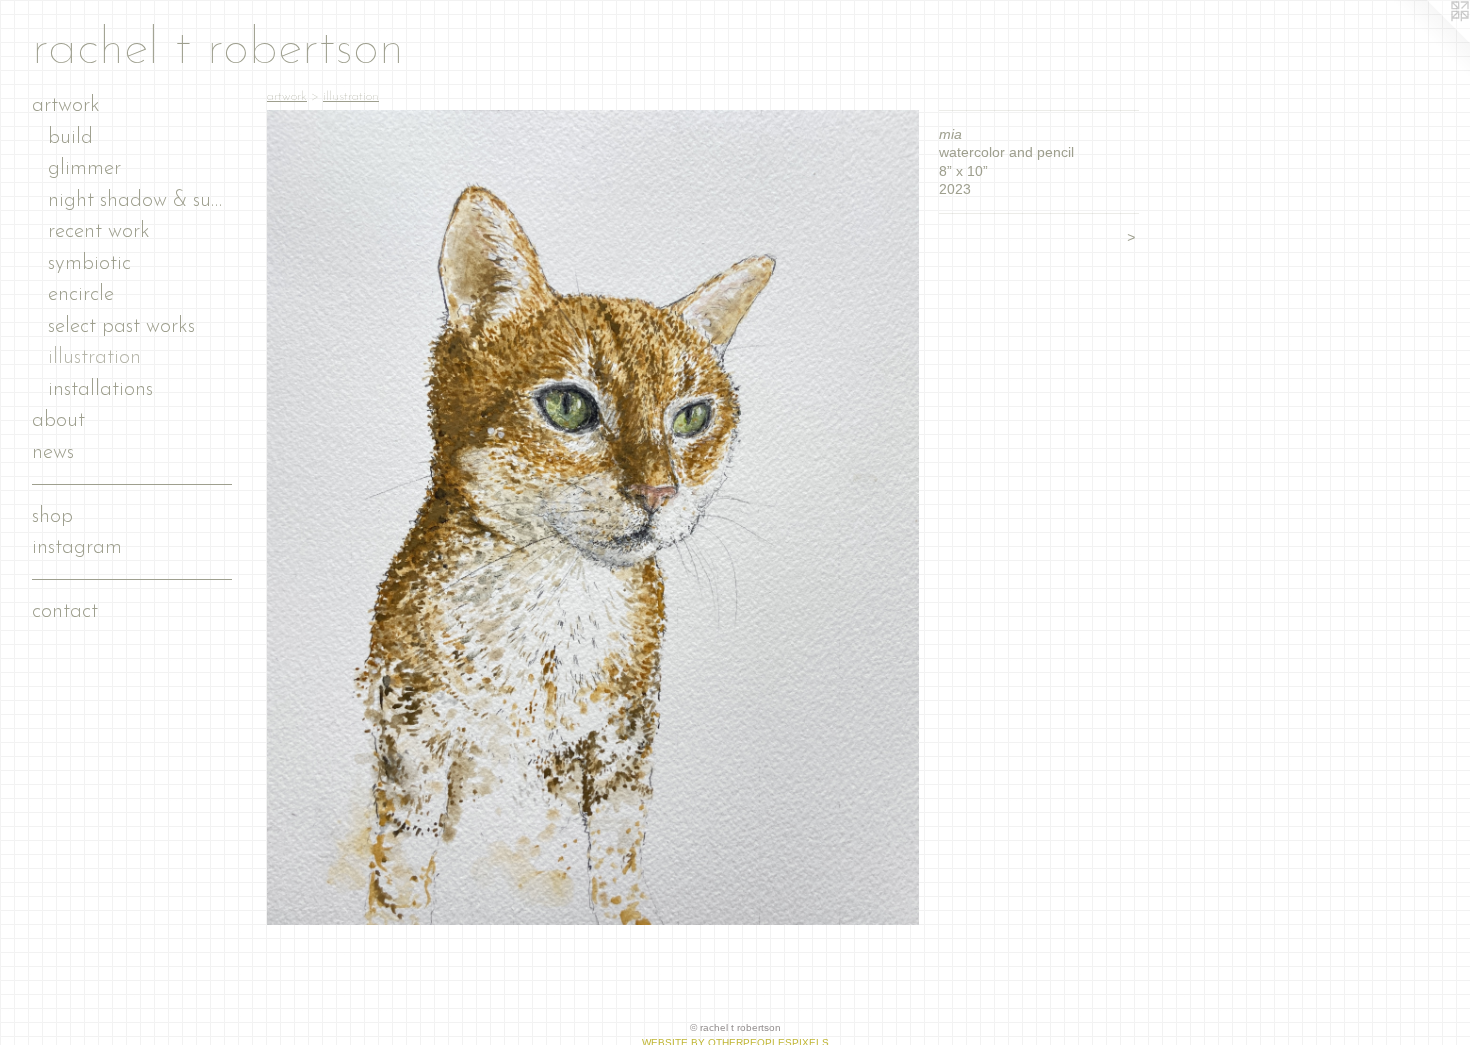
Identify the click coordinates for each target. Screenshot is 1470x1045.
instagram (77, 547)
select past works (121, 326)
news (53, 452)
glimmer (84, 168)
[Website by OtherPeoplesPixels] (1430, 40)
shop (52, 516)
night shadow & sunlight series (140, 200)
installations (100, 389)
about (58, 420)
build (70, 137)
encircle (81, 294)
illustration (94, 357)
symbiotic (89, 263)
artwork (66, 105)
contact (65, 611)
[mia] (593, 517)
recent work (99, 231)
